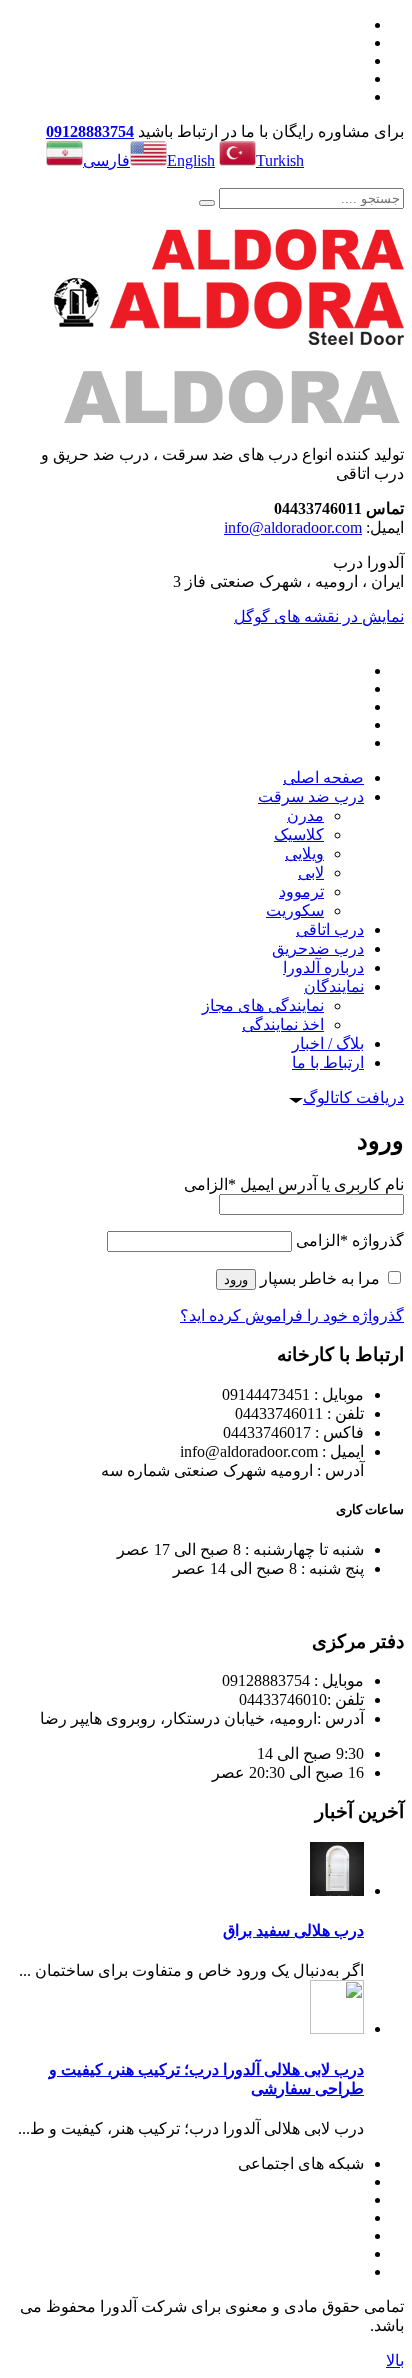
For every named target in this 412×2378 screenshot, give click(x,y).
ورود (236, 1279)
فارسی (106, 160)
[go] (207, 203)
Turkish (280, 160)
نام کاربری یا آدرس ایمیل (294, 1184)
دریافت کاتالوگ (353, 1097)
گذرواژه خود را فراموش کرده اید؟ (292, 1315)
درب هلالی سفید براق (293, 1930)
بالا (395, 2360)
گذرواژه (350, 1240)
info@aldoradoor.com (293, 527)
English (191, 160)
